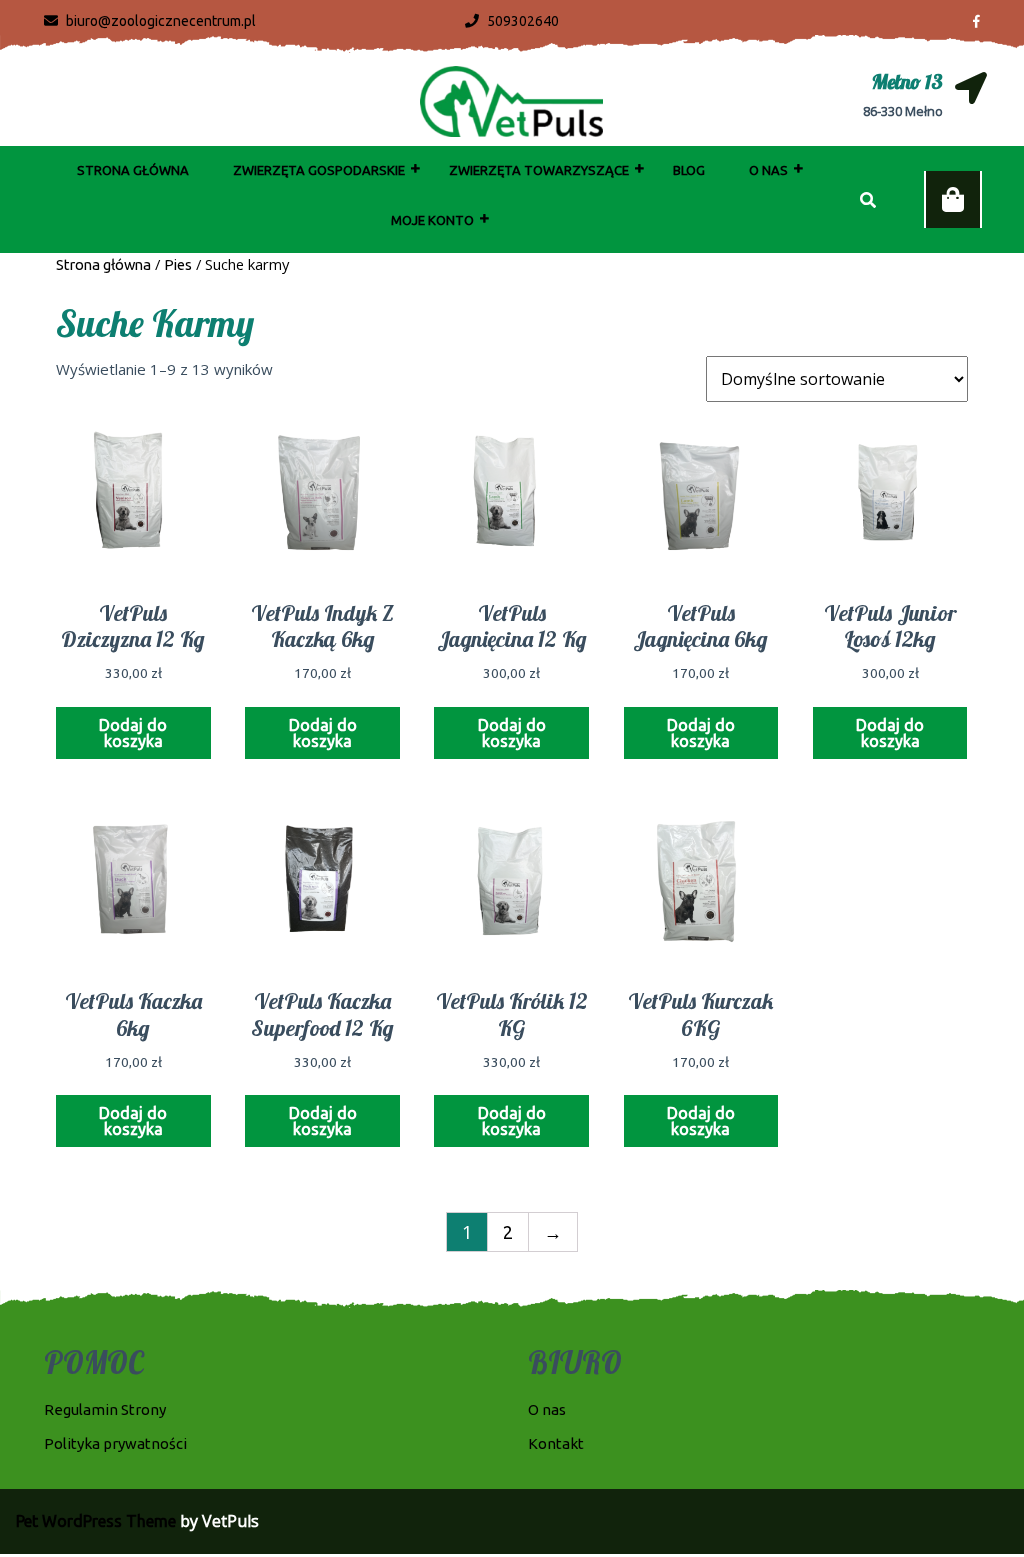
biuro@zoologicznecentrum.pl (150, 21)
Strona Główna (133, 170)
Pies (178, 264)
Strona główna (103, 264)
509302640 (512, 21)
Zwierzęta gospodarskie (319, 170)
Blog (689, 170)
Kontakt (556, 1443)
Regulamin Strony (105, 1409)
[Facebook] (968, 20)
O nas (768, 170)
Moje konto (432, 220)
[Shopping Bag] (953, 200)
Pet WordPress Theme (96, 1521)
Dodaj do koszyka (133, 733)
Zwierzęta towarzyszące (539, 170)
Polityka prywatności (115, 1443)
